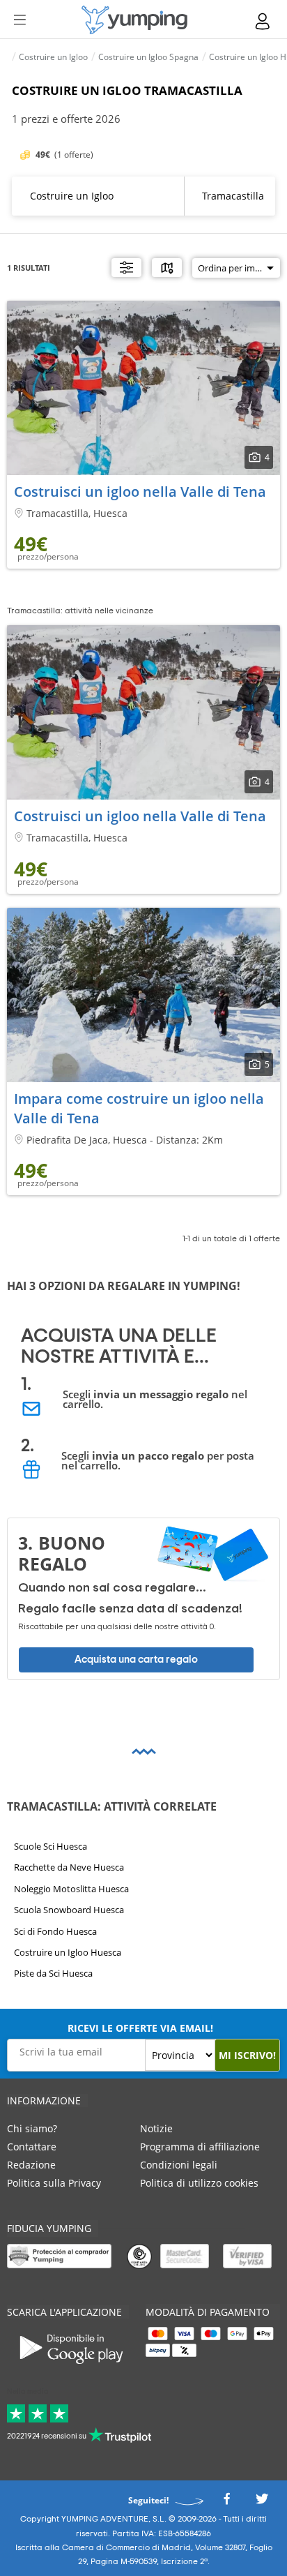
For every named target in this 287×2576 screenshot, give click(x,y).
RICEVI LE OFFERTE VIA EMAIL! (140, 2028)
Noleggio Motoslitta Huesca (71, 1888)
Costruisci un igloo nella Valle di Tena (140, 492)
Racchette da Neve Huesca (69, 1867)
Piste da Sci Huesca (53, 1973)
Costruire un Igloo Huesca (68, 1952)
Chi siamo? (32, 2128)
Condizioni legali (179, 2165)
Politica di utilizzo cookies (199, 2183)
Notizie (156, 2128)
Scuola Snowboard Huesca (69, 1910)
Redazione (31, 2165)
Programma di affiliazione (200, 2147)
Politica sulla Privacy (54, 2183)
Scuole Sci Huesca (51, 1846)
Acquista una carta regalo (136, 1660)
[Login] (263, 21)
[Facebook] (226, 2503)
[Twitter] (262, 2503)
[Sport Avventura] (134, 20)
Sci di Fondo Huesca (55, 1931)
